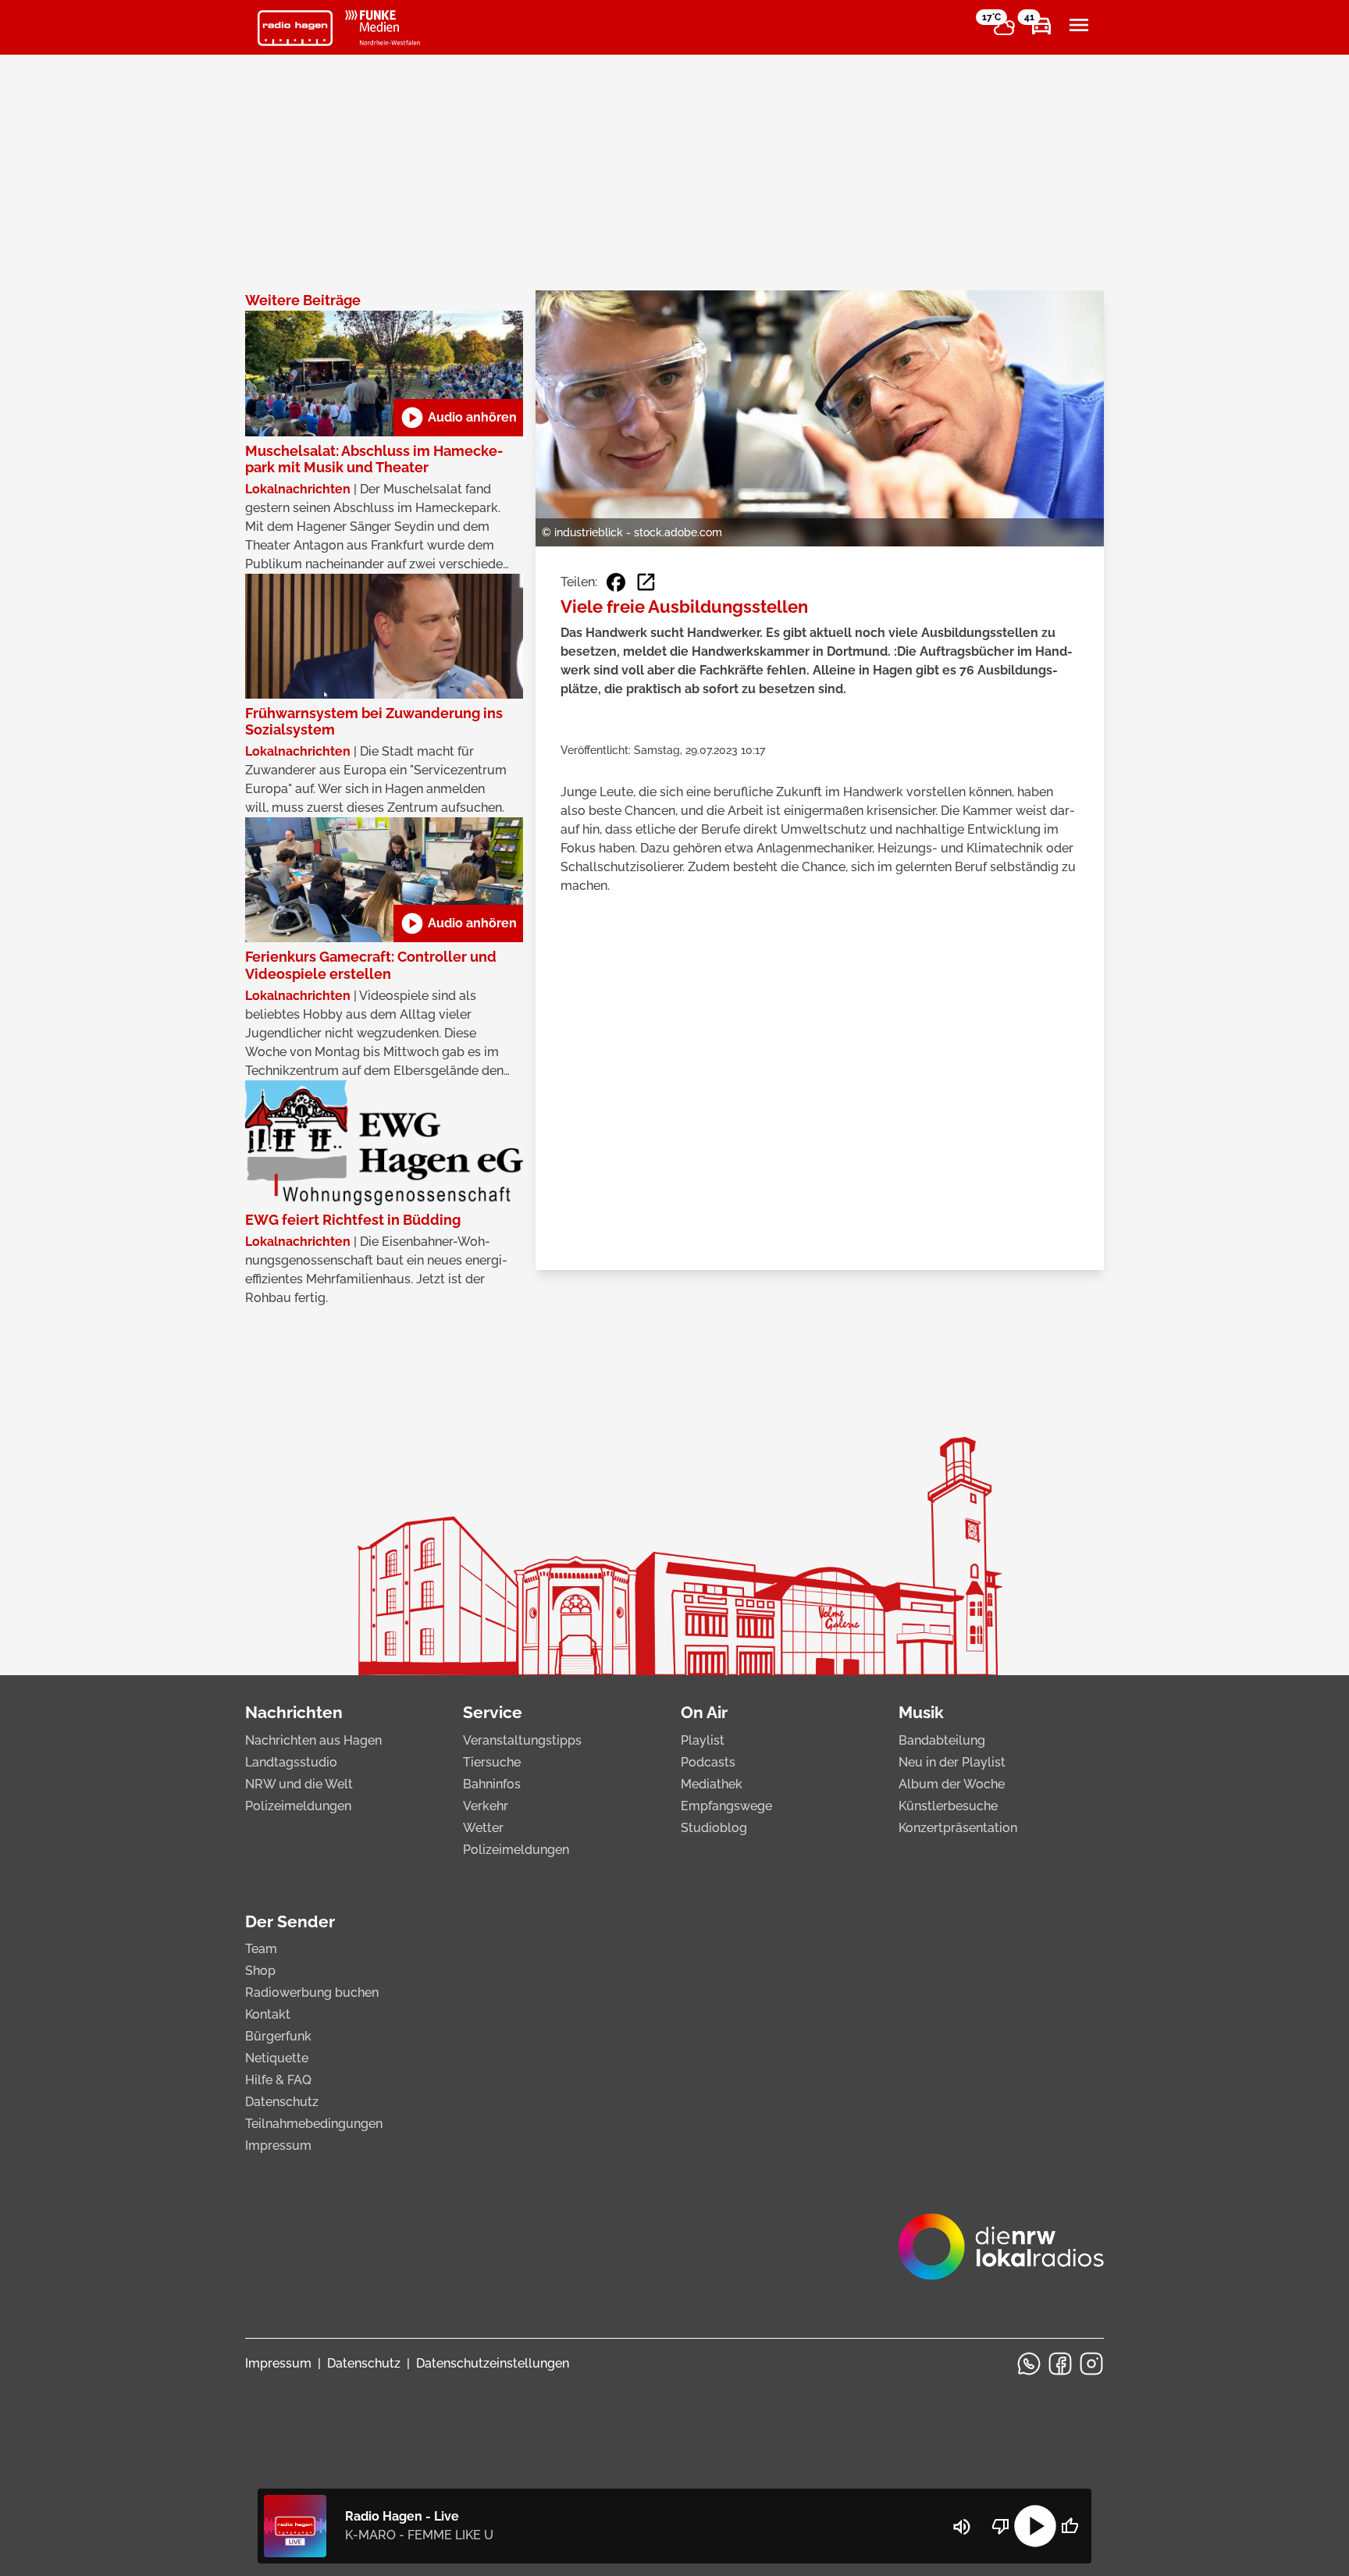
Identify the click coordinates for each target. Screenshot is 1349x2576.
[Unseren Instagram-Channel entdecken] (1091, 2364)
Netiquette (277, 2058)
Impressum (278, 2145)
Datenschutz (282, 2102)
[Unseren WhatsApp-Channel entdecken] (1029, 2364)
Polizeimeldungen (298, 1806)
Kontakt (268, 2014)
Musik (921, 1712)
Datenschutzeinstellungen (493, 2363)
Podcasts (708, 1762)
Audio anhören (458, 418)
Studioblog (714, 1828)
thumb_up (1070, 2526)
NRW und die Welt (299, 1784)
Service (493, 1712)
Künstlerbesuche (948, 1806)
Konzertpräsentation (958, 1828)
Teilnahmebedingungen (314, 2124)
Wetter (483, 1828)
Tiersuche (492, 1762)
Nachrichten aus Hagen (313, 1740)
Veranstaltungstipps (522, 1740)
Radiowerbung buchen (312, 1992)
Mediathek (712, 1784)
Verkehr (486, 1806)
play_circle (1035, 2526)
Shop (260, 1971)
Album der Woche (952, 1784)
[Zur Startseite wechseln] (295, 28)
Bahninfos (492, 1784)
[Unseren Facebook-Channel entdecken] (1060, 2364)
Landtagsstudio (291, 1762)
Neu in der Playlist (952, 1762)
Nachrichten (294, 1712)
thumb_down (1001, 2526)
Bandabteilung (942, 1740)
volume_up (962, 2527)
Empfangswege (726, 1806)
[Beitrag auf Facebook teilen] (616, 582)
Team (261, 1949)
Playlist (703, 1740)
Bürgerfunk (278, 2036)
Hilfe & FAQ (278, 2080)
